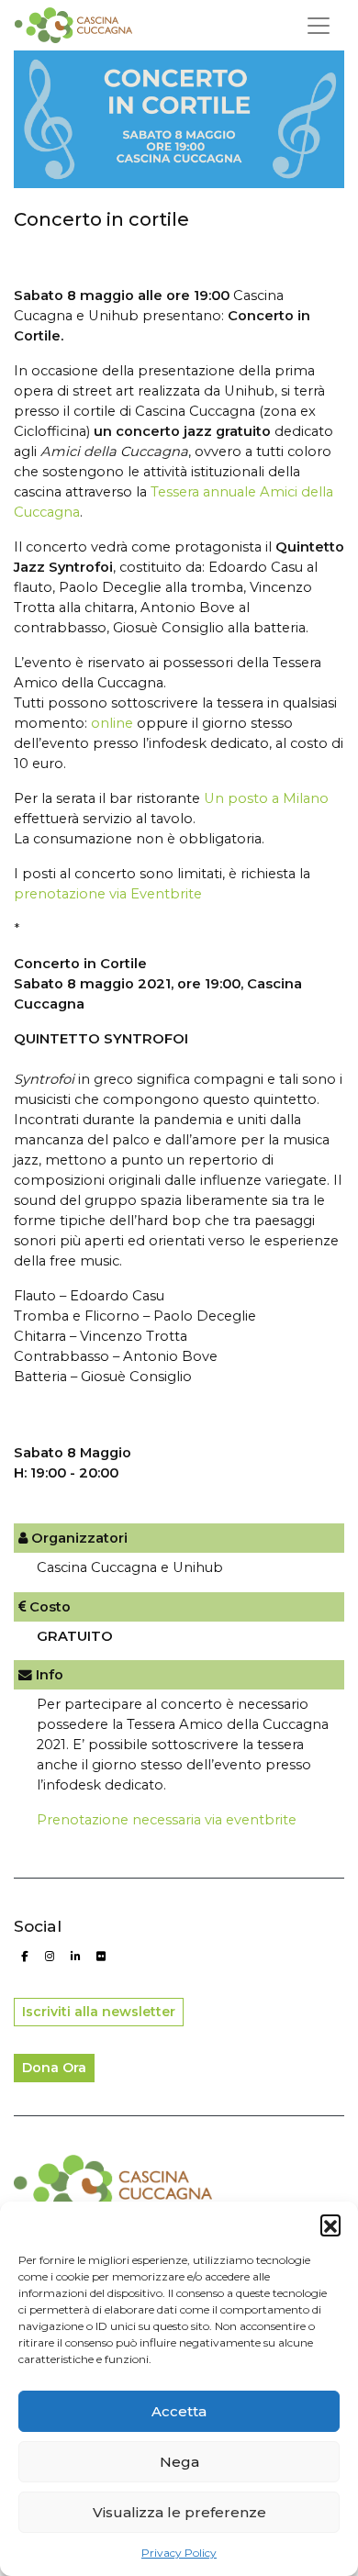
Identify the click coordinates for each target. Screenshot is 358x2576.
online (112, 723)
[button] (330, 2225)
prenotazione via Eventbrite (108, 894)
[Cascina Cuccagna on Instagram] (50, 1957)
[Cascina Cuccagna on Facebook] (24, 1957)
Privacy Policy (179, 2553)
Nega (179, 2462)
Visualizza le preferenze (179, 2512)
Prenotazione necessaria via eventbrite (167, 1820)
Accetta (179, 2411)
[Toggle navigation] (319, 26)
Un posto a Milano (266, 798)
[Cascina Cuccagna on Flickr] (101, 1957)
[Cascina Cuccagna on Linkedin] (75, 1957)
